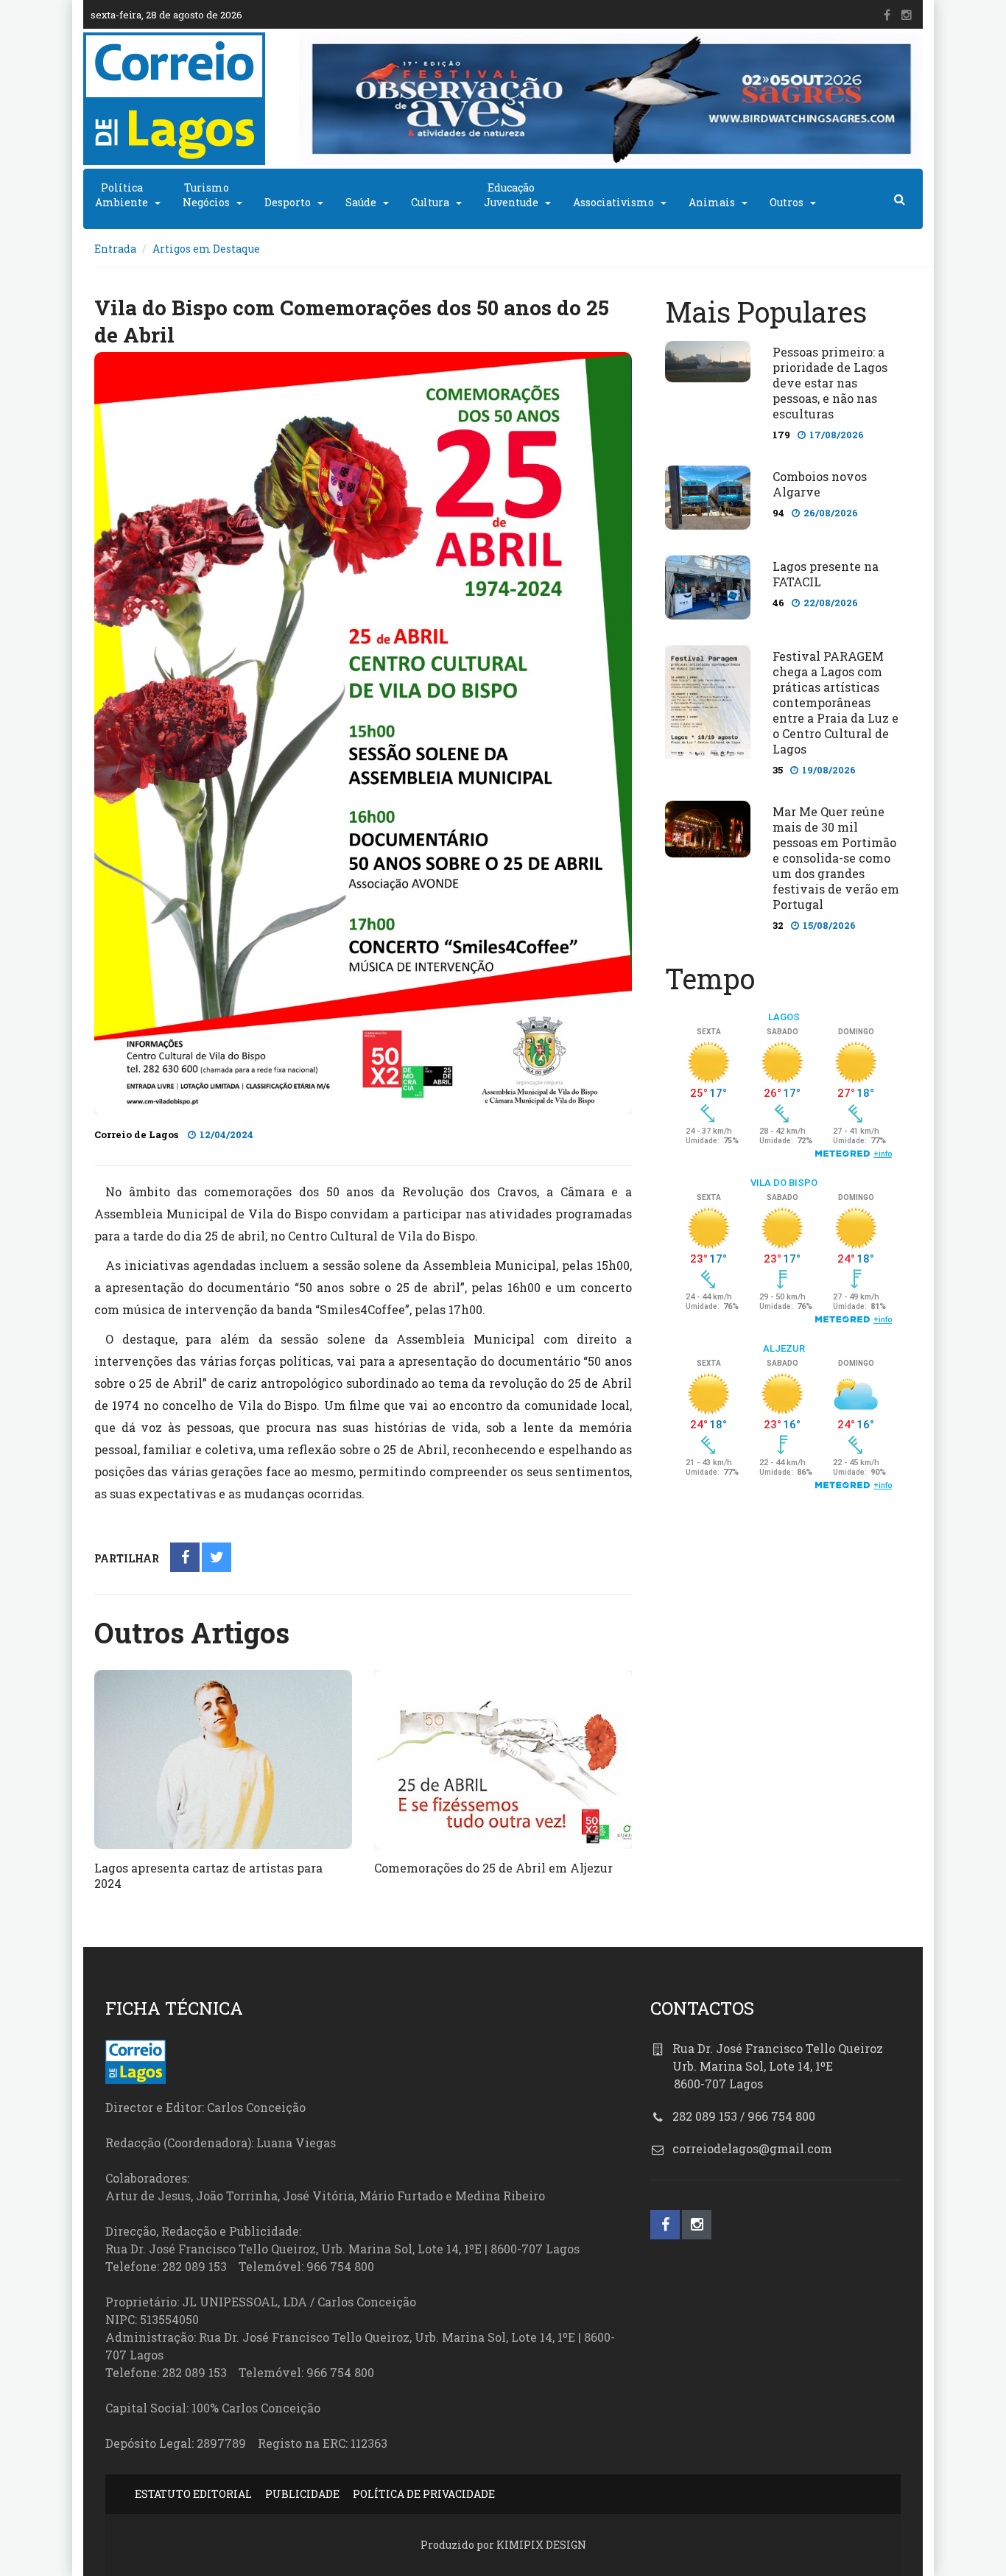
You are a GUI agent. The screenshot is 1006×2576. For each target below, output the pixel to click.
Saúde (361, 202)
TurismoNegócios (206, 195)
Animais (712, 202)
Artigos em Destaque (206, 249)
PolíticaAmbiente (122, 195)
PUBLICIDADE (302, 2494)
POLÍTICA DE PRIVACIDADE (424, 2494)
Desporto (288, 202)
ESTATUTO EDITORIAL (193, 2494)
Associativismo (613, 202)
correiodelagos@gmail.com (752, 2148)
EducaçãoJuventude (511, 195)
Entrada (115, 249)
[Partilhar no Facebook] (185, 1558)
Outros (787, 202)
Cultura (430, 202)
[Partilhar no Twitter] (217, 1558)
